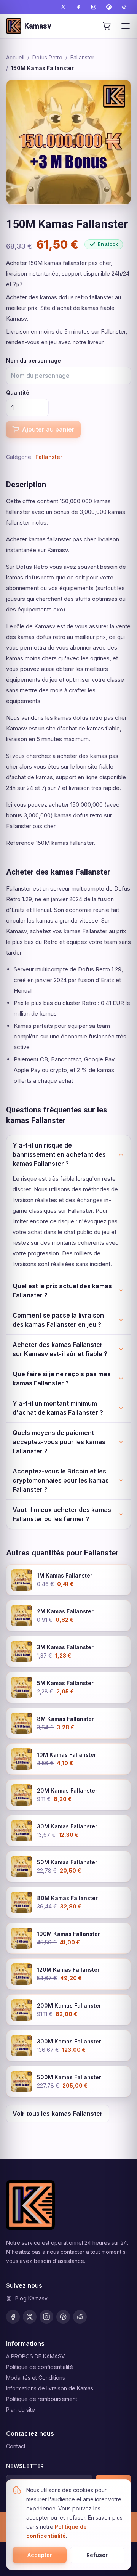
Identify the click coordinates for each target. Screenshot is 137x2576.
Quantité (18, 392)
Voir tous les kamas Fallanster (58, 2114)
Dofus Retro (47, 57)
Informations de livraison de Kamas (50, 2388)
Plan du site (21, 2410)
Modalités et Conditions (36, 2378)
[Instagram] (94, 7)
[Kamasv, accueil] (30, 2205)
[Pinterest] (109, 7)
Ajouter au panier (48, 429)
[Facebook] (78, 7)
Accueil (15, 57)
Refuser (97, 2555)
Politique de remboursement (42, 2399)
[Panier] (107, 26)
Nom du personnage (33, 360)
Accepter (40, 2555)
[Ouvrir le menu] (126, 26)
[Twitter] (63, 7)
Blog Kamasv (31, 2298)
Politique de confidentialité (40, 2367)
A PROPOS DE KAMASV (36, 2356)
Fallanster (82, 57)
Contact (16, 2446)
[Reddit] (124, 7)
